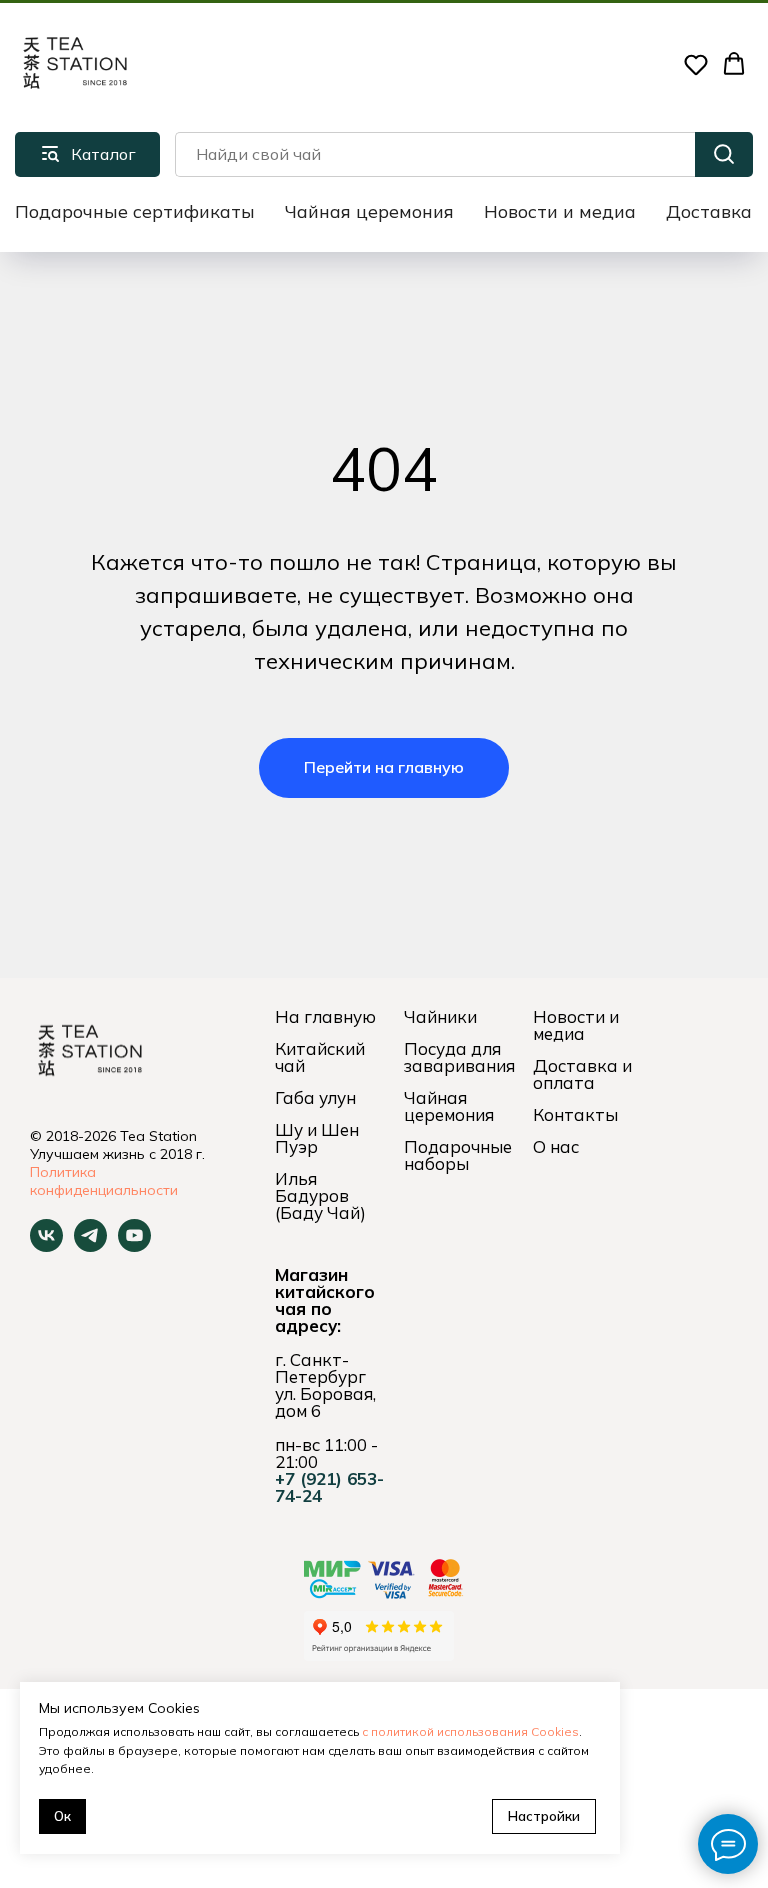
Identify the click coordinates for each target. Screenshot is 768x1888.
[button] (696, 64)
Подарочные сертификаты (135, 211)
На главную (325, 1016)
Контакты (575, 1114)
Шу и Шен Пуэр (317, 1138)
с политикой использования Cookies (470, 1731)
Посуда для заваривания (459, 1057)
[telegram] (90, 1246)
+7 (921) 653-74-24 (329, 1487)
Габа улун (315, 1097)
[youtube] (134, 1246)
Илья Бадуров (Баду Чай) (320, 1195)
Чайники (440, 1016)
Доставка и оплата (582, 1074)
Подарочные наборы (458, 1155)
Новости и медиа (560, 211)
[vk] (46, 1246)
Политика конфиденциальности (104, 1181)
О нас (556, 1146)
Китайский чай (320, 1057)
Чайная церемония (369, 211)
